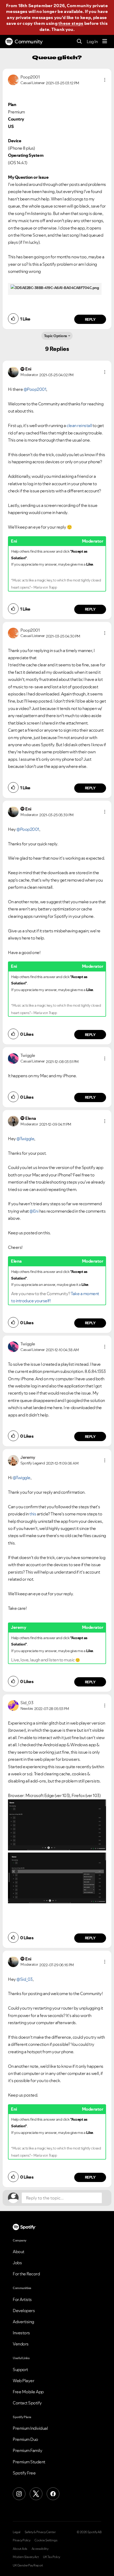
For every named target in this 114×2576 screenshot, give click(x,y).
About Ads (20, 2549)
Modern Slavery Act (26, 2557)
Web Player (23, 2381)
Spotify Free (24, 2473)
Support (20, 2369)
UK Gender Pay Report (28, 2565)
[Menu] (105, 42)
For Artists (22, 2299)
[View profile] (13, 79)
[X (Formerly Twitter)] (36, 2494)
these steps (71, 23)
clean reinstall (79, 425)
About (19, 2252)
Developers (24, 2311)
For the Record (26, 2274)
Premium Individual (30, 2428)
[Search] (79, 42)
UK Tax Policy (52, 2557)
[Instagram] (19, 2494)
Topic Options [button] (56, 336)
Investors (21, 2333)
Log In (92, 42)
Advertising (23, 2322)
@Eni (34, 1211)
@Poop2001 (35, 389)
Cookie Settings (46, 2540)
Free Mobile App (28, 2392)
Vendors (21, 2344)
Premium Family (27, 2450)
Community (29, 42)
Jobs (17, 2263)
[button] (105, 80)
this (33, 1514)
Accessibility (40, 2549)
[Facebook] (53, 2494)
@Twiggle (25, 1139)
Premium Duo (25, 2439)
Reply (90, 319)
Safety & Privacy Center (40, 2532)
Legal (17, 2532)
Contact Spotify (27, 2403)
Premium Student (29, 2462)
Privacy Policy (21, 2540)
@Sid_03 (25, 1979)
